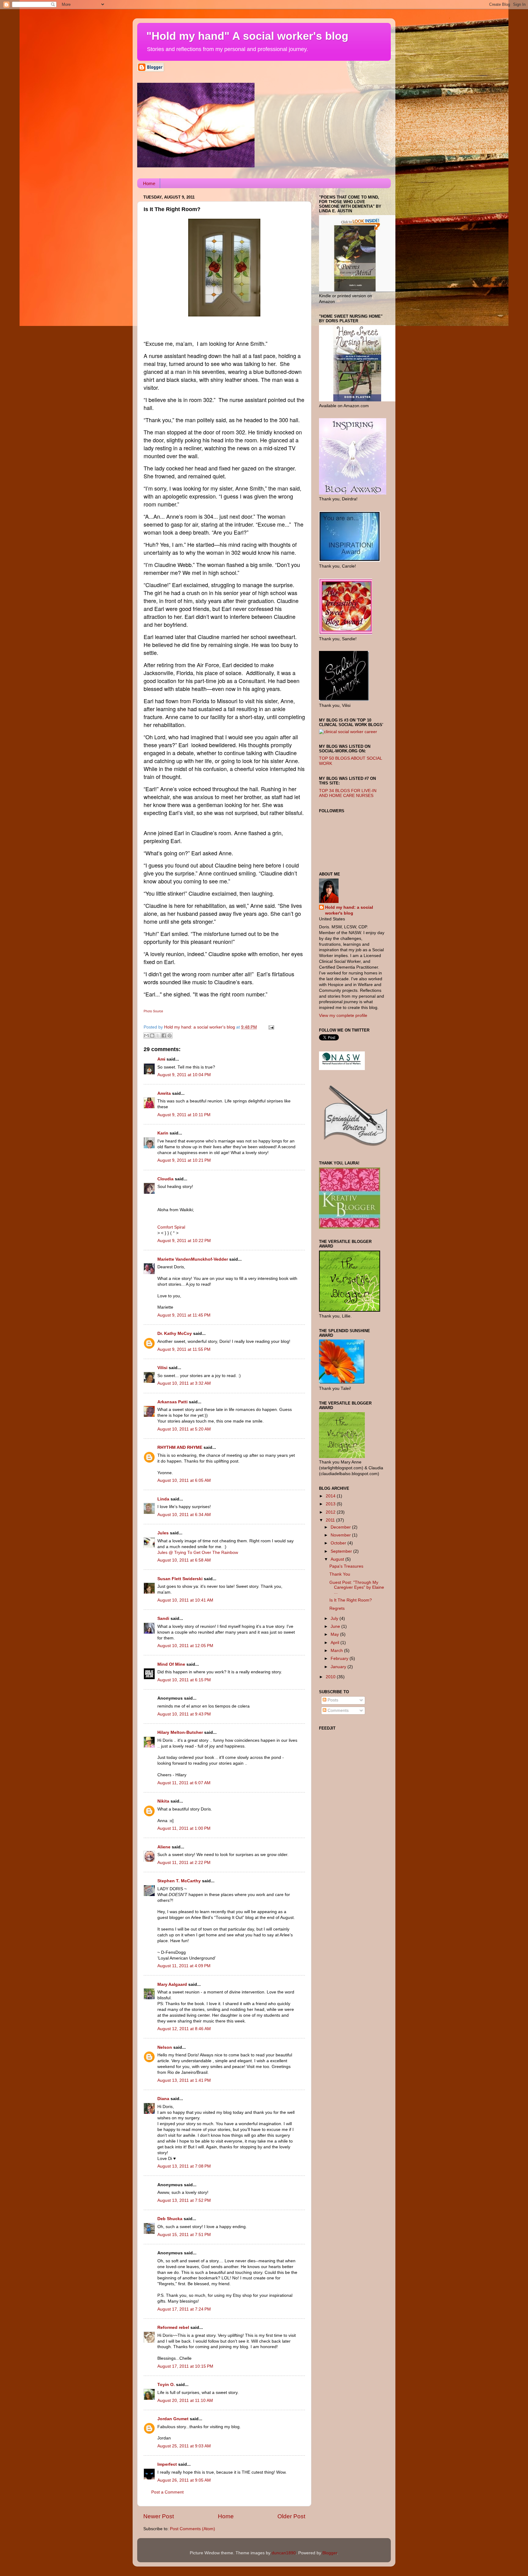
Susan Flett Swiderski (180, 1579)
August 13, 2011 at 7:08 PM (184, 2166)
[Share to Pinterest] (170, 1036)
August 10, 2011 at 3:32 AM (184, 1383)
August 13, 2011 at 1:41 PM (184, 2080)
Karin (163, 1133)
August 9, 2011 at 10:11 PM (184, 1115)
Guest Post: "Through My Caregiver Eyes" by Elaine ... (357, 1587)
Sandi (163, 1619)
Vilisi (162, 1368)
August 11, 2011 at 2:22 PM (184, 1863)
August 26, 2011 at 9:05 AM (184, 2480)
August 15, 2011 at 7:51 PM (184, 2235)
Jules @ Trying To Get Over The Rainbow (198, 1553)
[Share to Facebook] (164, 1036)
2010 (331, 1677)
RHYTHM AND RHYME (180, 1447)
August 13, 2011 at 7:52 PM (184, 2200)
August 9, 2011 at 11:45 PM (184, 1315)
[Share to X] (158, 1036)
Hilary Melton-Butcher (180, 1732)
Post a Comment (167, 2492)
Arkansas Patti (172, 1402)
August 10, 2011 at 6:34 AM (184, 1515)
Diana (163, 2099)
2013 (331, 1504)
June (336, 1626)
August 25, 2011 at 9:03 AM (184, 2446)
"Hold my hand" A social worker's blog (247, 36)
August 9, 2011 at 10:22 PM (184, 1241)
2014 (331, 1496)
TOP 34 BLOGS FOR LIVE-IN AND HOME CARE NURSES (348, 793)
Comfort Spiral (171, 1227)
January (339, 1667)
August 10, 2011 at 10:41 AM (185, 1600)
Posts (332, 1700)
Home (149, 183)
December (341, 1527)
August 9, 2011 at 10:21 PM (184, 1160)
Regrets (337, 1608)
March (337, 1651)
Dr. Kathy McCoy (175, 1334)
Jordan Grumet (173, 2419)
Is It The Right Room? (351, 1600)
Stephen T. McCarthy (179, 1881)
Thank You (340, 1574)
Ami (161, 1059)
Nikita (163, 1801)
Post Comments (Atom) (193, 2529)
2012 (331, 1512)
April (335, 1643)
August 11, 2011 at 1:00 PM (184, 1828)
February (340, 1659)
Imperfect (167, 2464)
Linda (163, 1499)
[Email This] (146, 1036)
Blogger (330, 2553)
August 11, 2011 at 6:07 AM (184, 1783)
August (338, 1559)
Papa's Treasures (346, 1566)
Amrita (164, 1093)
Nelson (165, 2047)
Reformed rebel (173, 2328)
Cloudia (165, 1179)
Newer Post (159, 2516)
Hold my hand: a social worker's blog (349, 910)
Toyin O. (166, 2385)
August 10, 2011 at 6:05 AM (184, 1480)
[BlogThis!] (152, 1036)
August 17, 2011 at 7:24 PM (184, 2309)
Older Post (291, 2516)
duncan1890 (284, 2553)
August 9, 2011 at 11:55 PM (184, 1349)
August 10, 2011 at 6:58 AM (184, 1560)
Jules (163, 1533)
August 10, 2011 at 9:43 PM (184, 1714)
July (335, 1619)
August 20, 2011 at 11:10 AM (185, 2401)
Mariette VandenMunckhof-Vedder (193, 1259)
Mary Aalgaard (172, 1984)
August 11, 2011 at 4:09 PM (184, 1966)
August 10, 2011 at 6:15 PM (184, 1680)
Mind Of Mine (171, 1664)
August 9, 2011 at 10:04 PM (184, 1075)
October (339, 1543)
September (342, 1551)
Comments (337, 1710)
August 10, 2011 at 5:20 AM (184, 1429)
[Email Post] (270, 1027)
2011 (331, 1520)
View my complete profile (343, 1016)
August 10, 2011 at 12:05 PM (185, 1646)
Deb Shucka (170, 2219)
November (341, 1535)
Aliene (164, 1847)
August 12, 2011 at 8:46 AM (184, 2029)
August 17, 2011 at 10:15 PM (185, 2366)
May (335, 1634)
